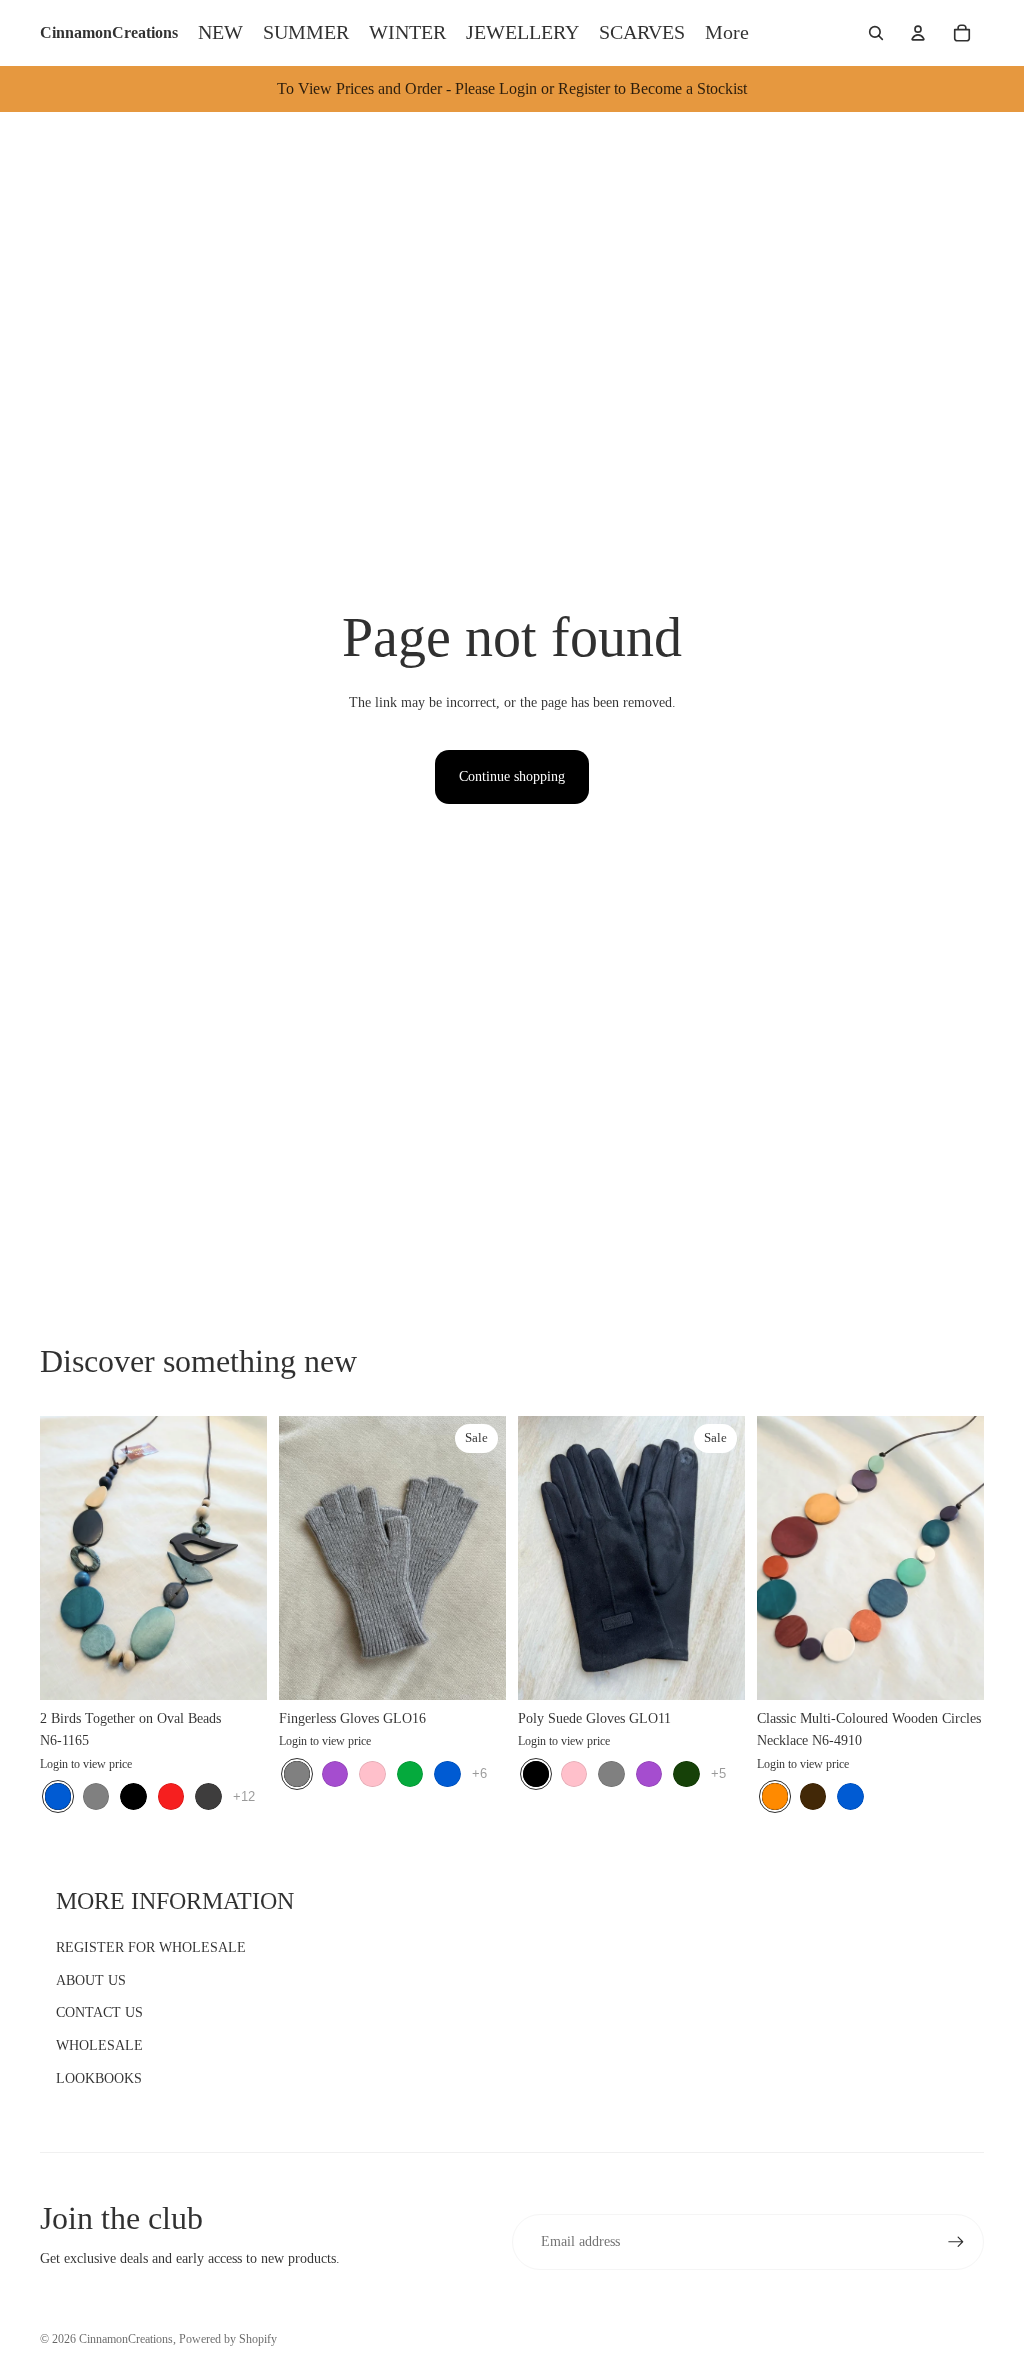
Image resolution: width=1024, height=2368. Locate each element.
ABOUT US (91, 1980)
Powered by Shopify (228, 2339)
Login (54, 1763)
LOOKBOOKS (99, 2078)
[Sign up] (956, 2242)
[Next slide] (251, 1557)
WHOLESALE (99, 2045)
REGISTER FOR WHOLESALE (151, 1947)
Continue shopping (512, 776)
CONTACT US (99, 2012)
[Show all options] (244, 1795)
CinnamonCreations (126, 2339)
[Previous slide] (55, 1557)
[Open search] (876, 33)
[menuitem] (727, 33)
